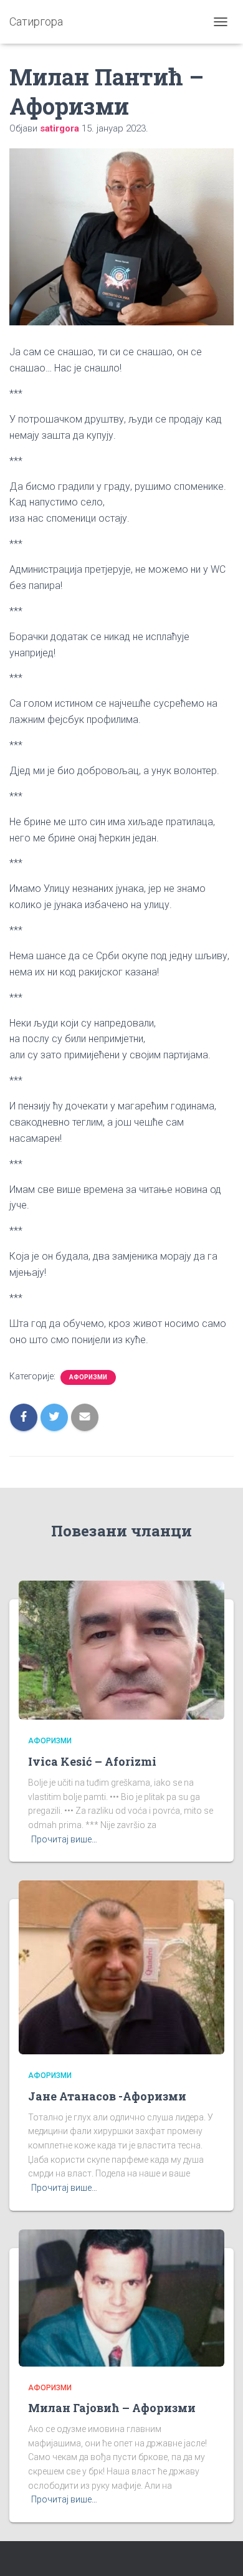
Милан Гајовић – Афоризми (112, 2408)
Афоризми (88, 1377)
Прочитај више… (64, 1839)
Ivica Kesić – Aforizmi (92, 1761)
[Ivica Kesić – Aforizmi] (121, 1649)
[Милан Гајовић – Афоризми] (121, 2297)
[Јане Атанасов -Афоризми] (121, 1966)
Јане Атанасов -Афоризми (107, 2096)
